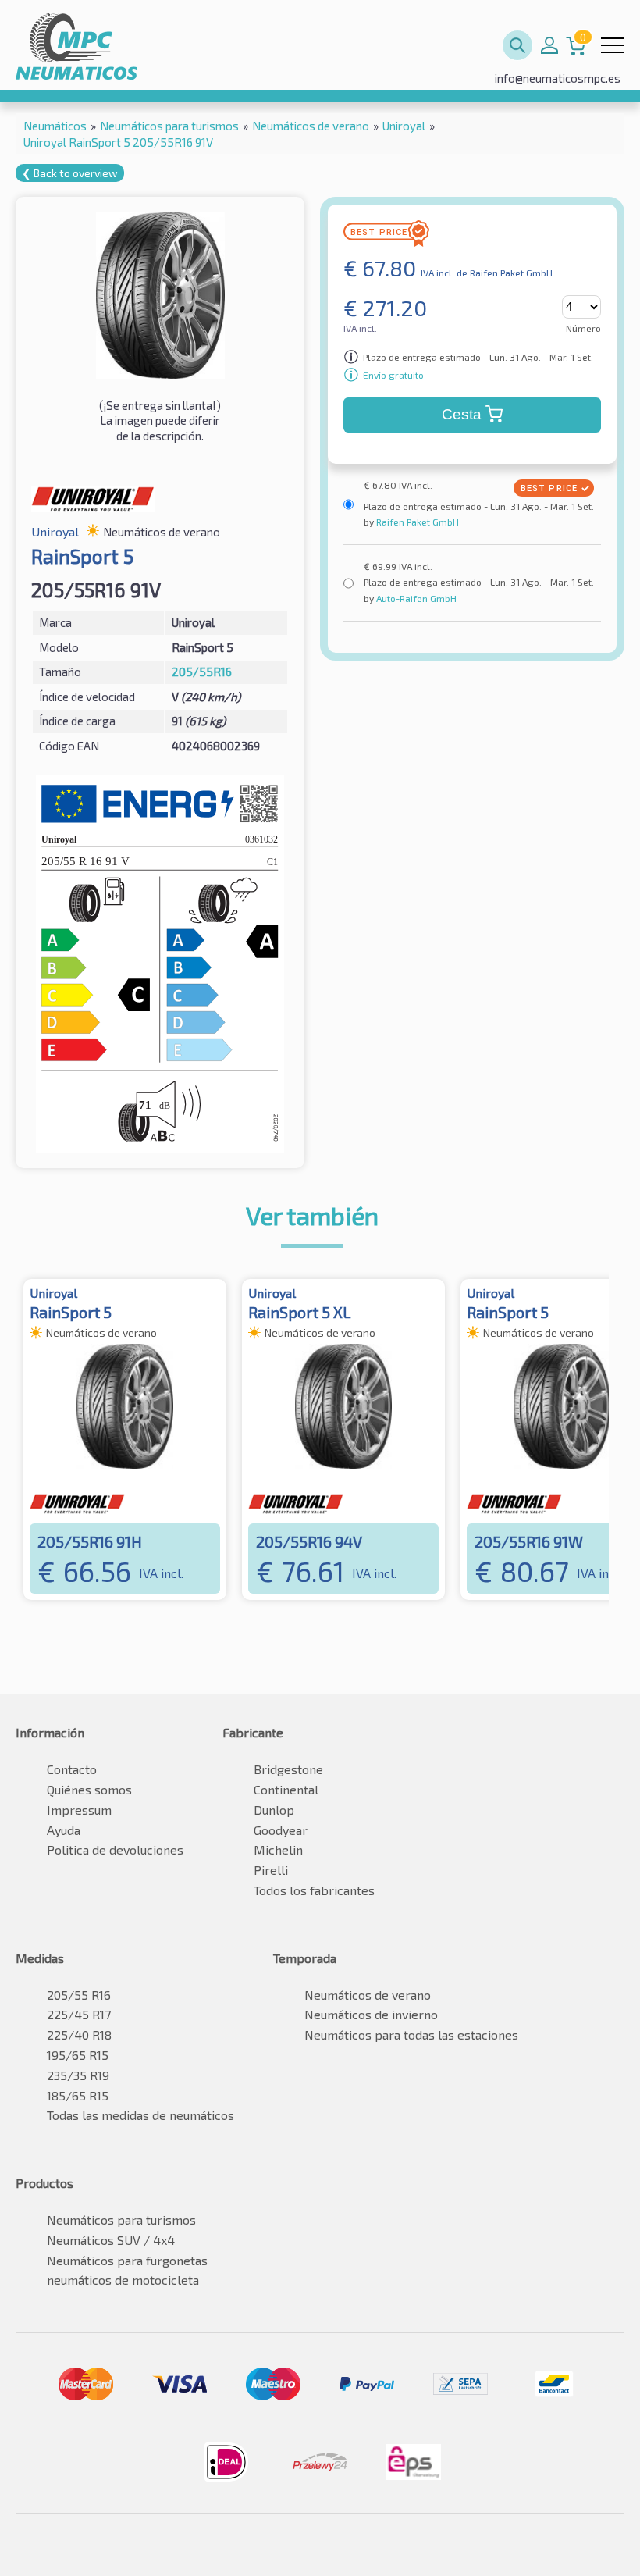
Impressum (79, 1810)
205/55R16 (202, 672)
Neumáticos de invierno (371, 2014)
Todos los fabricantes (314, 1890)
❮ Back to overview (70, 173)
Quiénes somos (89, 1789)
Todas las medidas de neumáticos (140, 2115)
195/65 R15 (78, 2055)
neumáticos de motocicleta (123, 2280)
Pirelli (271, 1870)
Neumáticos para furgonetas (127, 2260)
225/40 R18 (79, 2034)
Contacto (72, 1769)
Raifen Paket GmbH (416, 522)
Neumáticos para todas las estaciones (411, 2034)
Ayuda (64, 1830)
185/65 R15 (78, 2095)
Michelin (278, 1849)
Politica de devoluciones (115, 1849)
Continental (286, 1789)
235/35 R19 (78, 2075)
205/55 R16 (79, 1995)
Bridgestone (288, 1769)
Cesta (462, 414)
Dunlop (274, 1810)
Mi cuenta (549, 45)
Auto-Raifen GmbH (415, 598)
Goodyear (281, 1830)
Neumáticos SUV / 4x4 (111, 2240)
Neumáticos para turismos (121, 2220)
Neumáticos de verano (368, 1995)
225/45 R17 (79, 2014)
